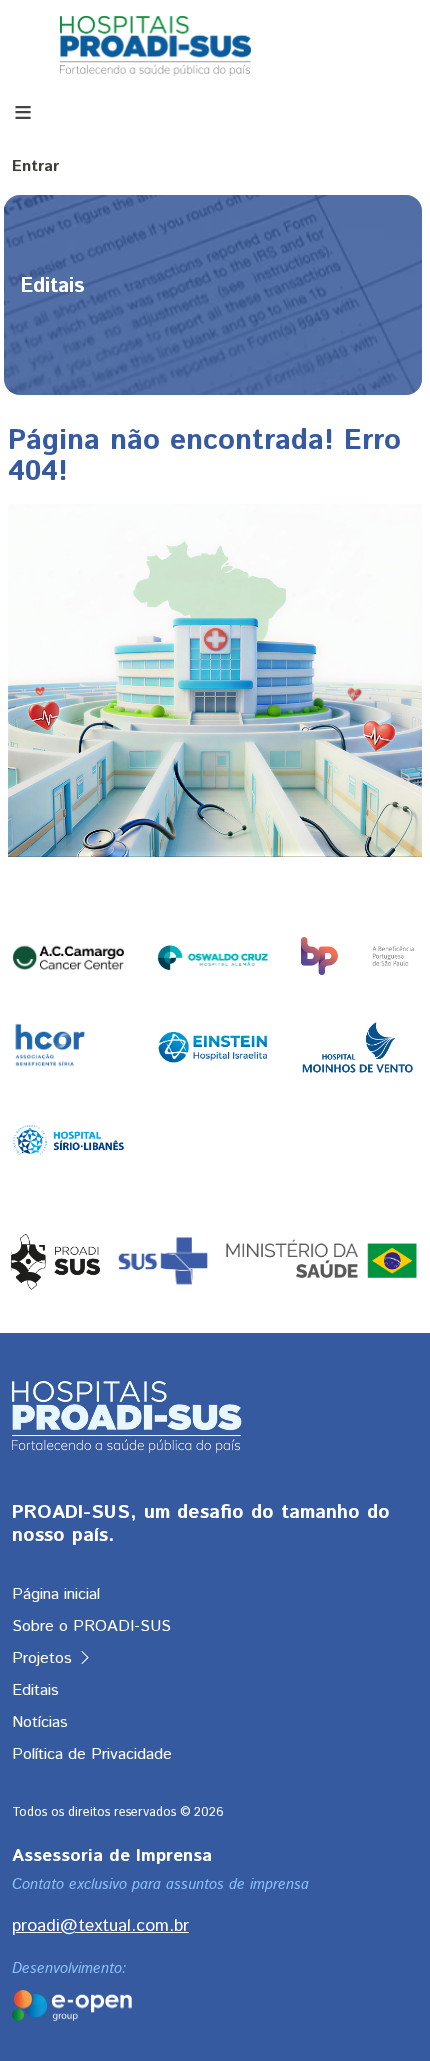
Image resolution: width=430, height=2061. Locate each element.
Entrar (35, 166)
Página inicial (56, 1594)
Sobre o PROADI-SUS (91, 1626)
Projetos (44, 1658)
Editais (35, 1690)
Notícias (40, 1722)
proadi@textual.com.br (100, 1926)
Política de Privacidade (92, 1754)
